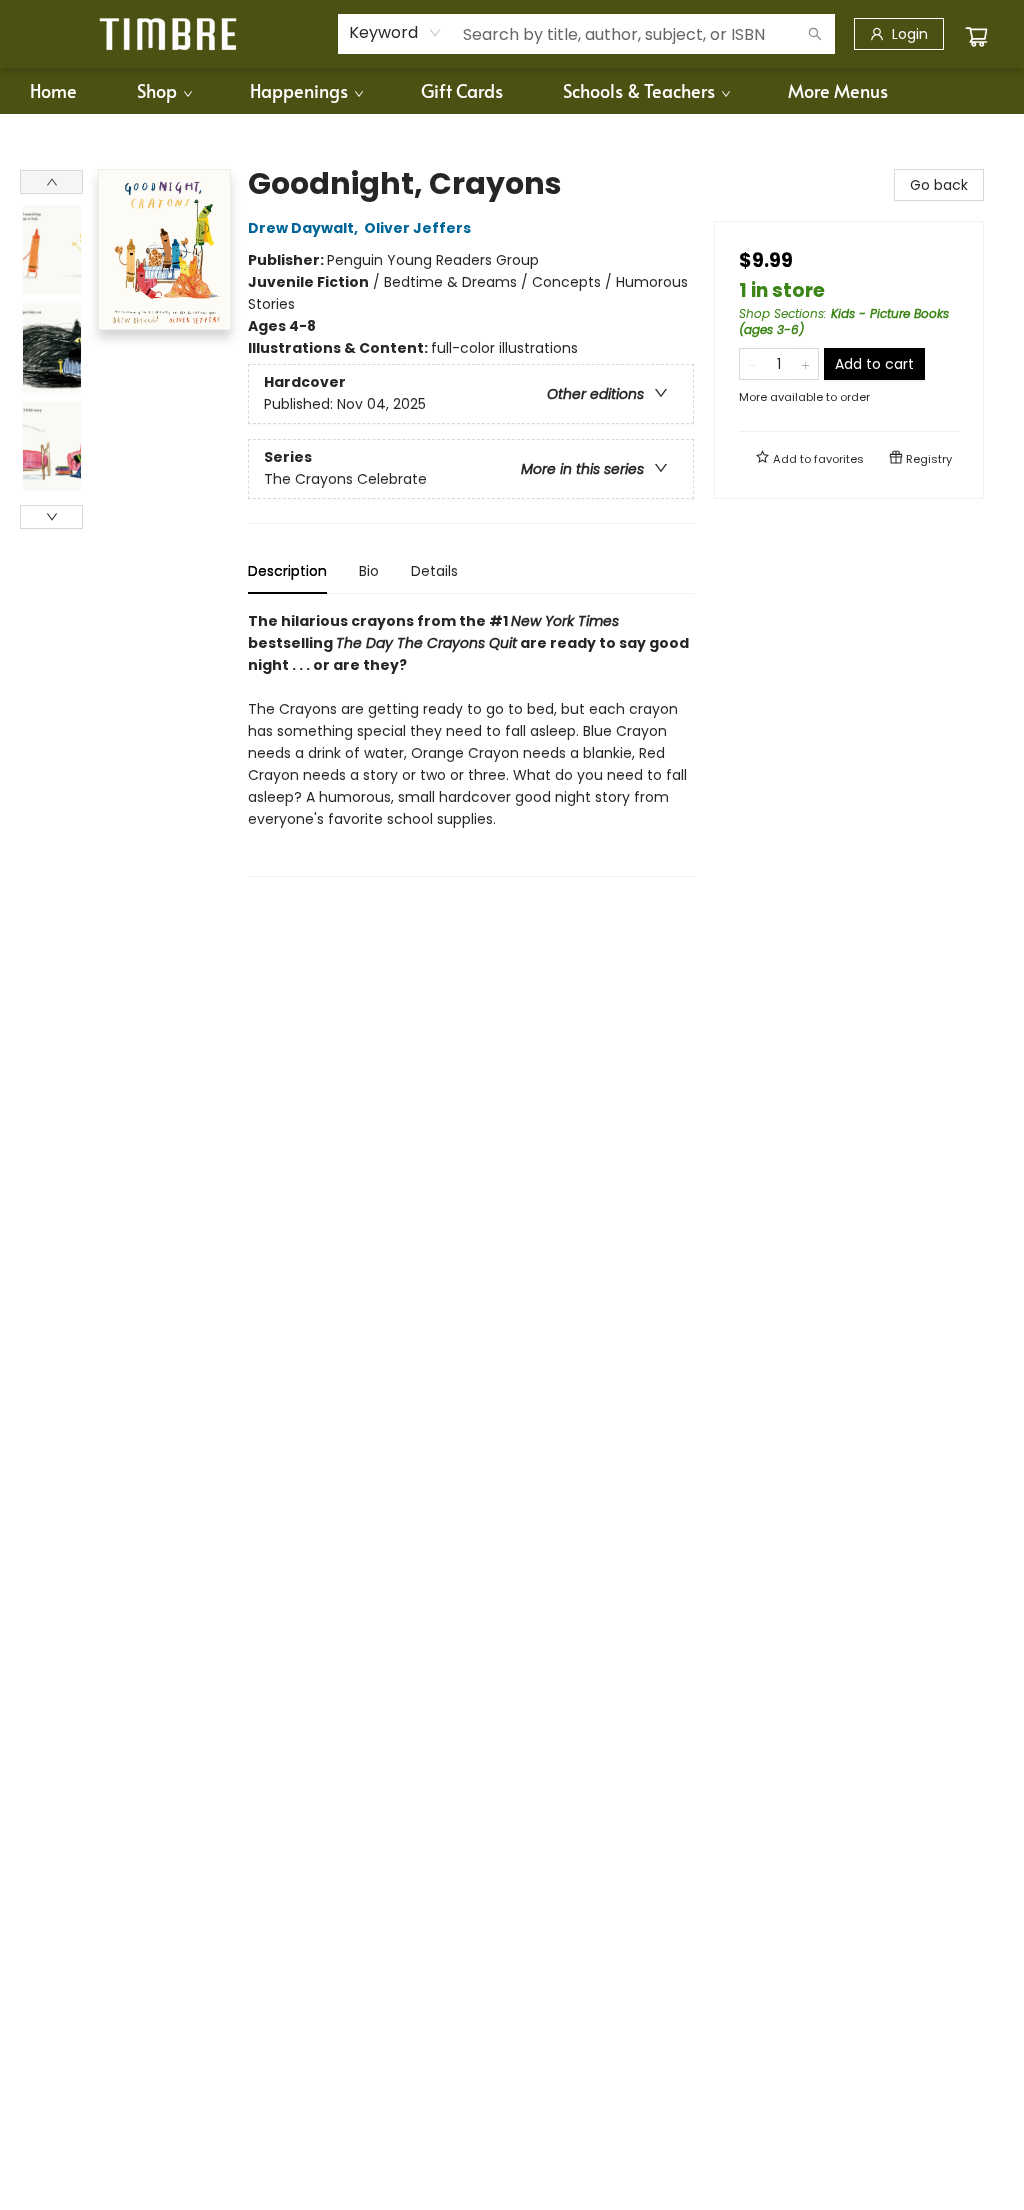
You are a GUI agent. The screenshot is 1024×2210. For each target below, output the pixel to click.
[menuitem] (53, 91)
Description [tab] (287, 571)
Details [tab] (434, 571)
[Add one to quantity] (805, 364)
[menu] (512, 91)
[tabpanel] (471, 743)
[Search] (815, 34)
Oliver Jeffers (417, 228)
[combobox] (395, 33)
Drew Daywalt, (304, 228)
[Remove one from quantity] (752, 364)
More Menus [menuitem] (838, 90)
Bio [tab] (369, 571)
